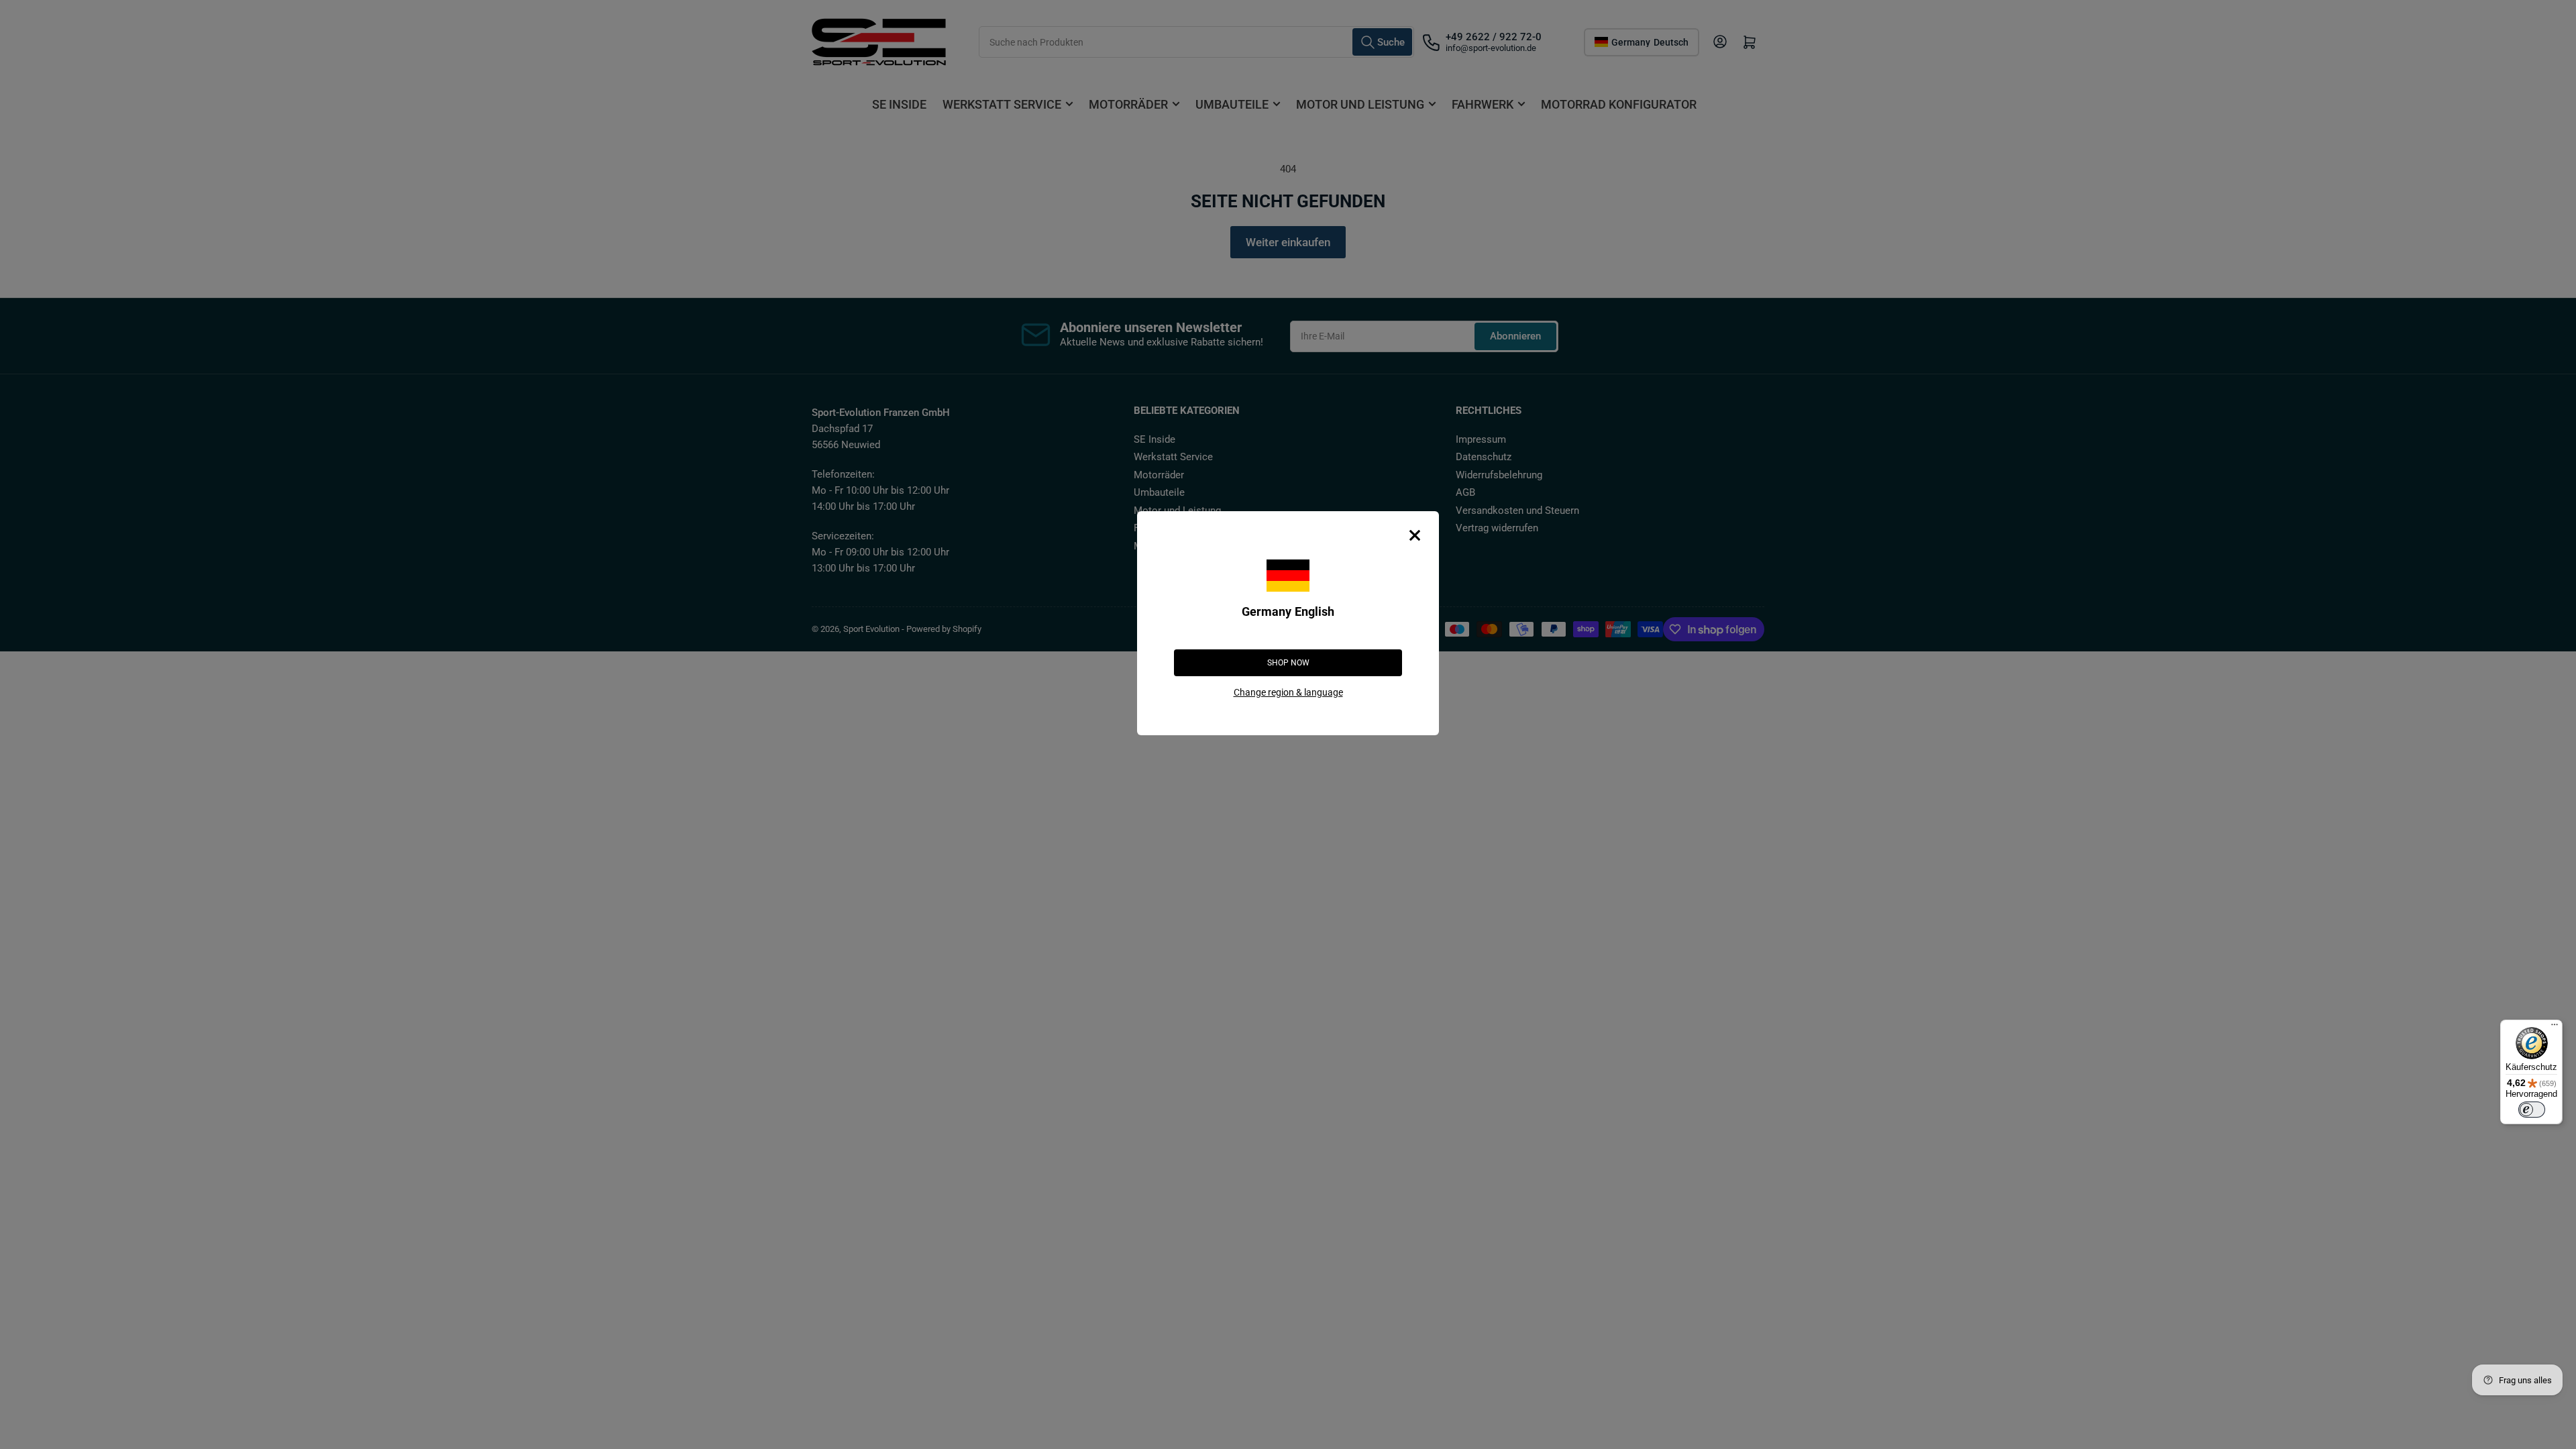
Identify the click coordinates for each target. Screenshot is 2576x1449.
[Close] (1415, 535)
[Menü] (2555, 1028)
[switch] (2532, 1110)
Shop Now (1288, 663)
